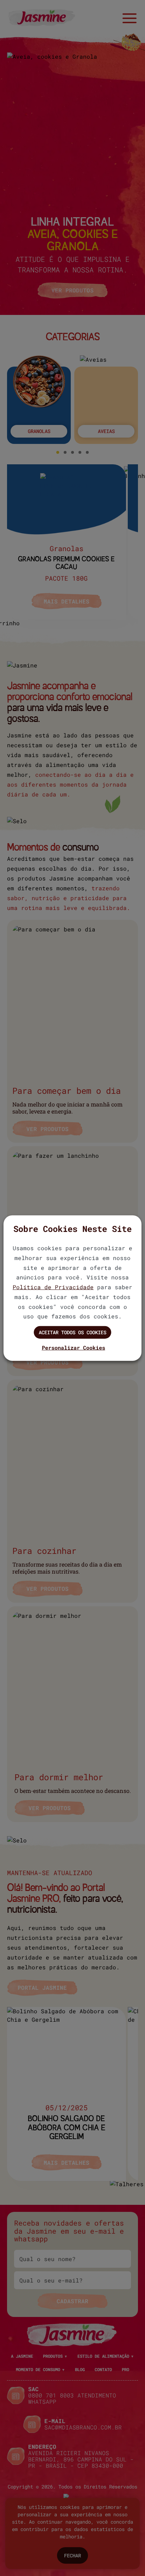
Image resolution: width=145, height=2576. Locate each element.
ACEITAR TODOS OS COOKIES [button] (72, 1332)
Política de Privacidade (53, 1287)
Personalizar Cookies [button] (74, 1348)
